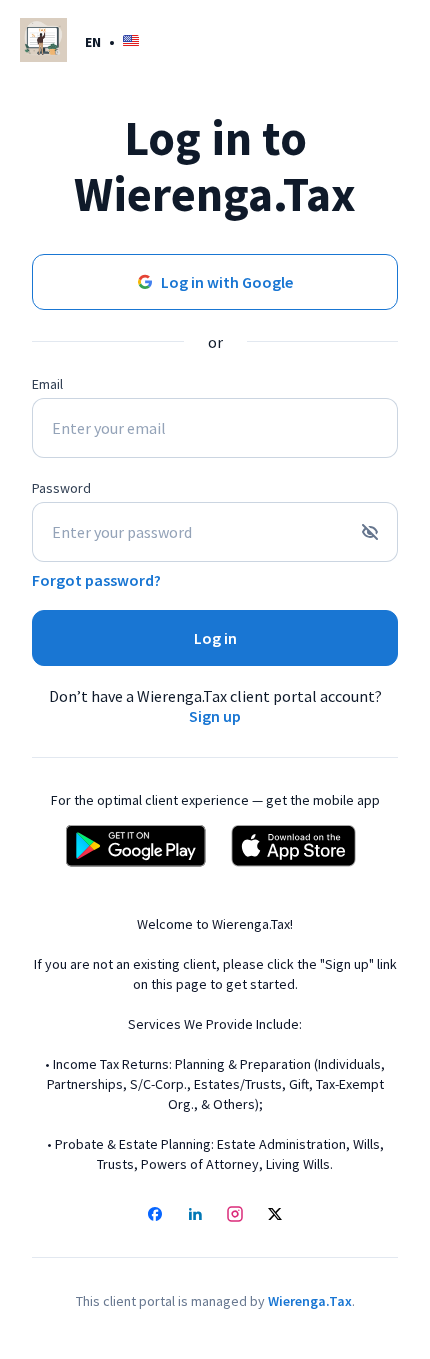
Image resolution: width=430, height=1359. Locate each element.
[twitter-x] (275, 1216)
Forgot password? (96, 580)
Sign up (215, 716)
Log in (215, 638)
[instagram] (235, 1216)
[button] (112, 41)
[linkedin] (195, 1216)
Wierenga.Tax (310, 1301)
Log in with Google (227, 282)
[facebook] (155, 1216)
